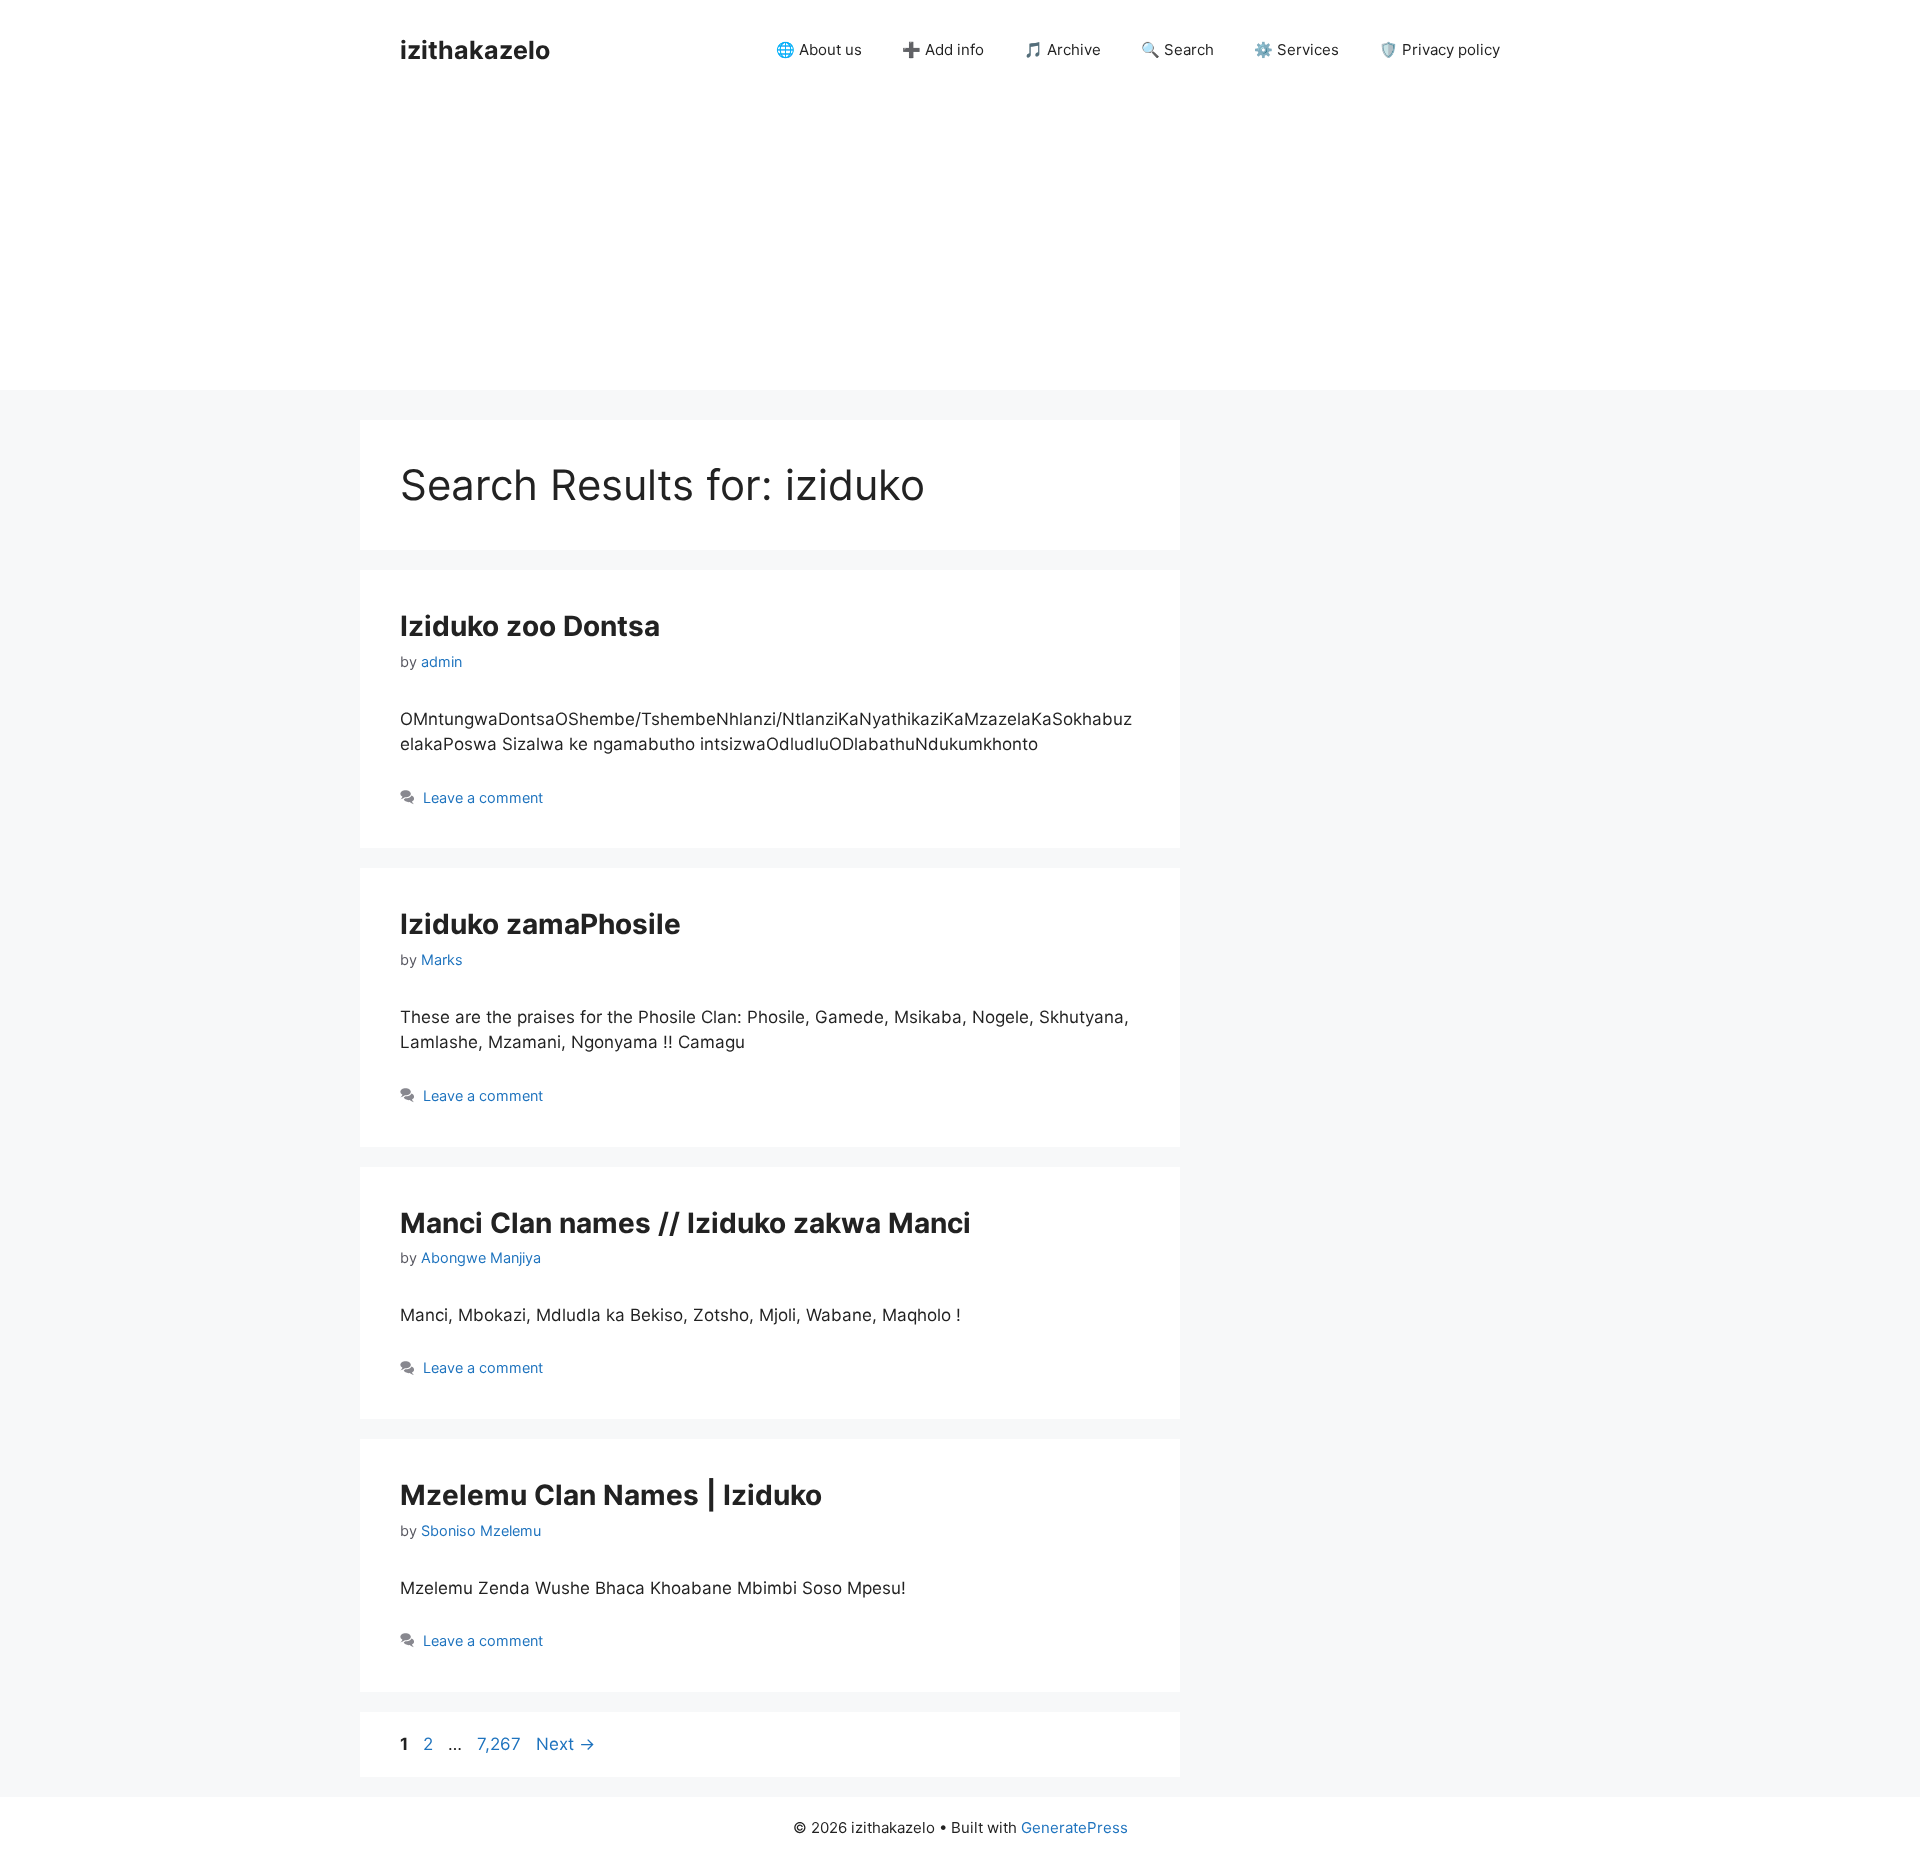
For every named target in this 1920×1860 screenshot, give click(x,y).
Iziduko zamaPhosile (540, 924)
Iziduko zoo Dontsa (530, 626)
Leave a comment (483, 797)
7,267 (498, 1744)
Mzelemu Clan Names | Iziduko (611, 1495)
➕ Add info (943, 49)
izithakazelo (475, 50)
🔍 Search (1177, 49)
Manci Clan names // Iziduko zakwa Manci (685, 1223)
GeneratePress (1074, 1827)
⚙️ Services (1296, 49)
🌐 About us (819, 49)
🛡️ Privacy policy (1439, 49)
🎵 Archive (1062, 49)
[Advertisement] (960, 250)
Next (565, 1744)
